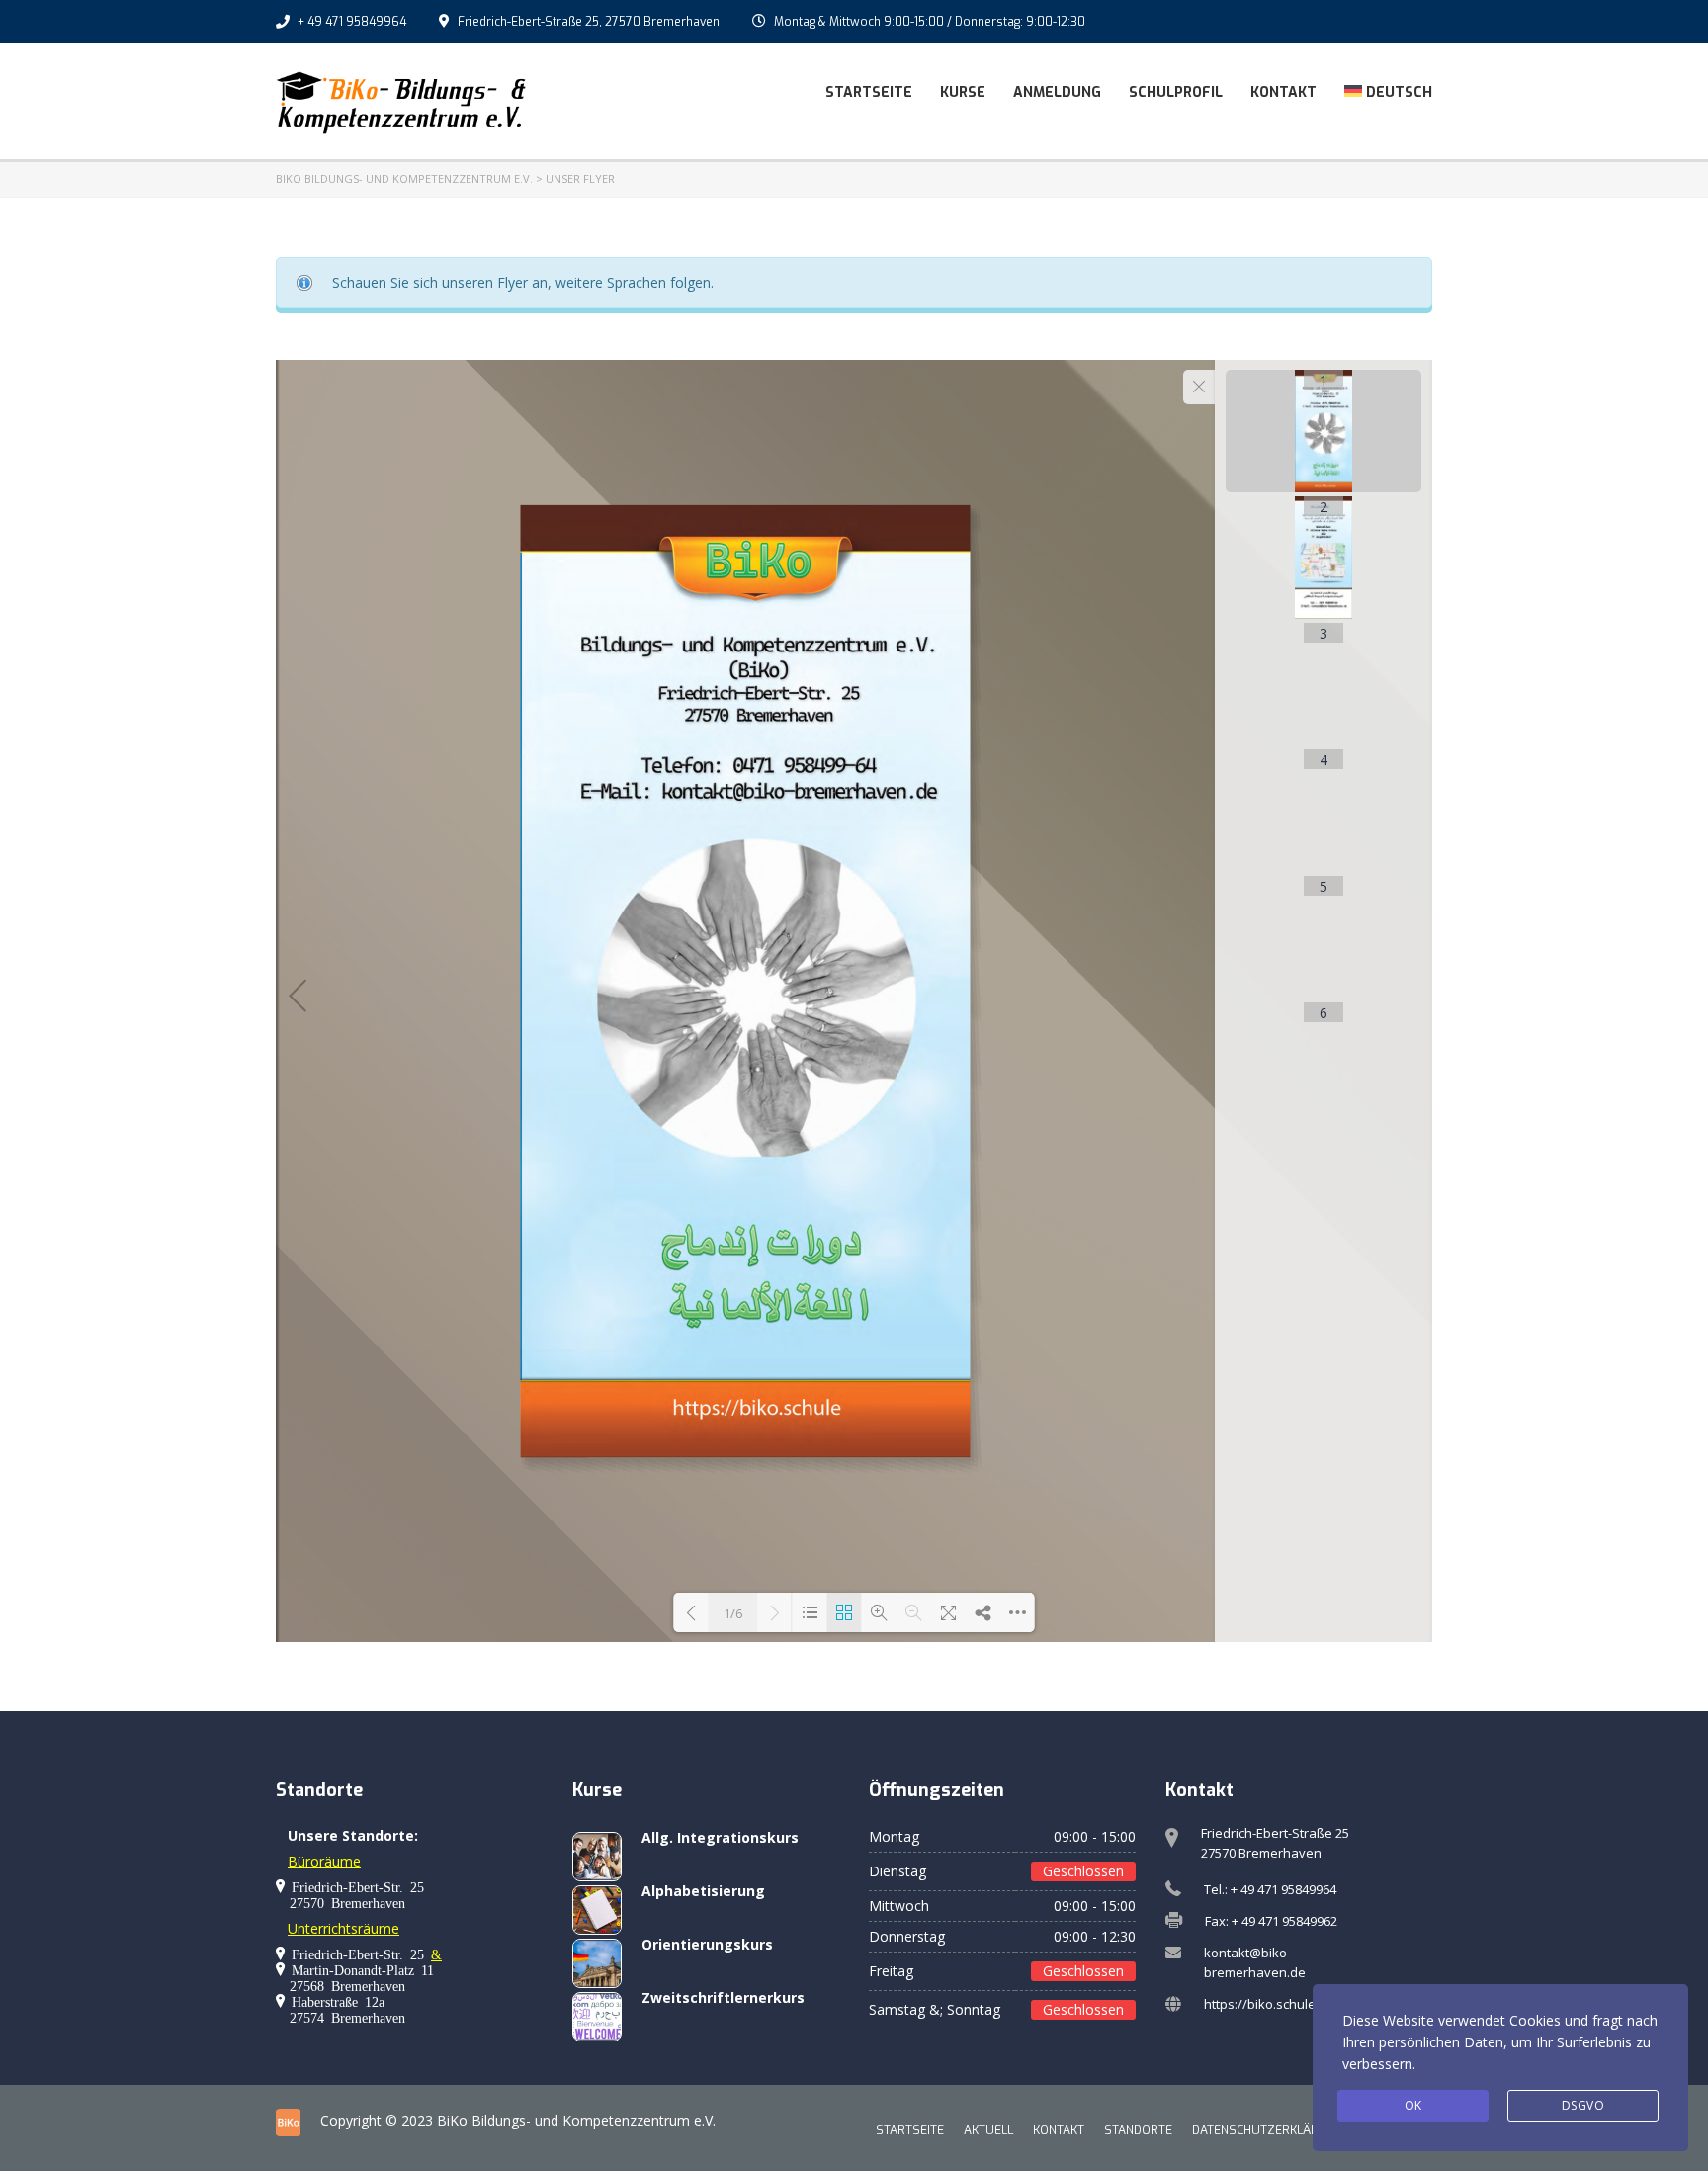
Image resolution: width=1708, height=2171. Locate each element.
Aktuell (988, 2130)
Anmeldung (1057, 92)
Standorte (1138, 2130)
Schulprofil (1176, 92)
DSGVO (1583, 2105)
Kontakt (1283, 92)
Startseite (869, 92)
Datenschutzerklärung (1268, 2130)
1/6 (733, 1613)
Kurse (963, 92)
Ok (1413, 2105)
